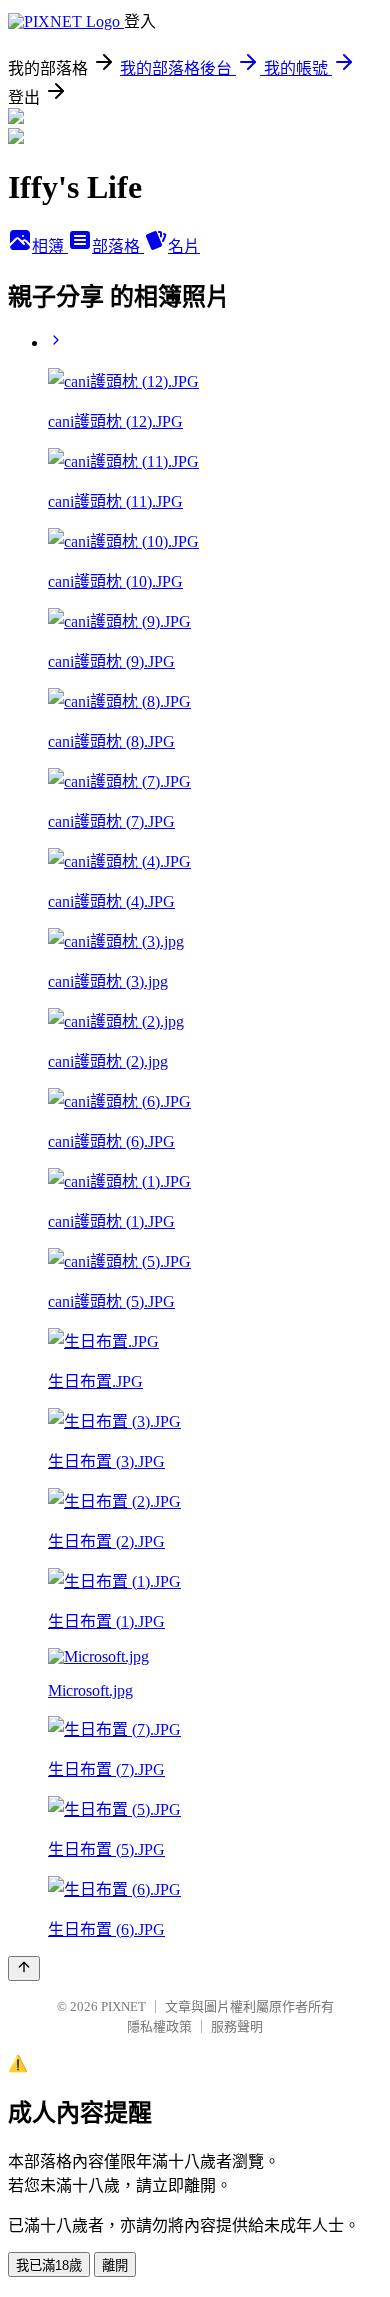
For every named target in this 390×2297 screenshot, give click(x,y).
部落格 (118, 246)
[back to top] (24, 1968)
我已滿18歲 (49, 2265)
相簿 (50, 246)
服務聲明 (237, 2026)
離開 (115, 2265)
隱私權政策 (159, 2026)
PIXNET (123, 2006)
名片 (184, 246)
